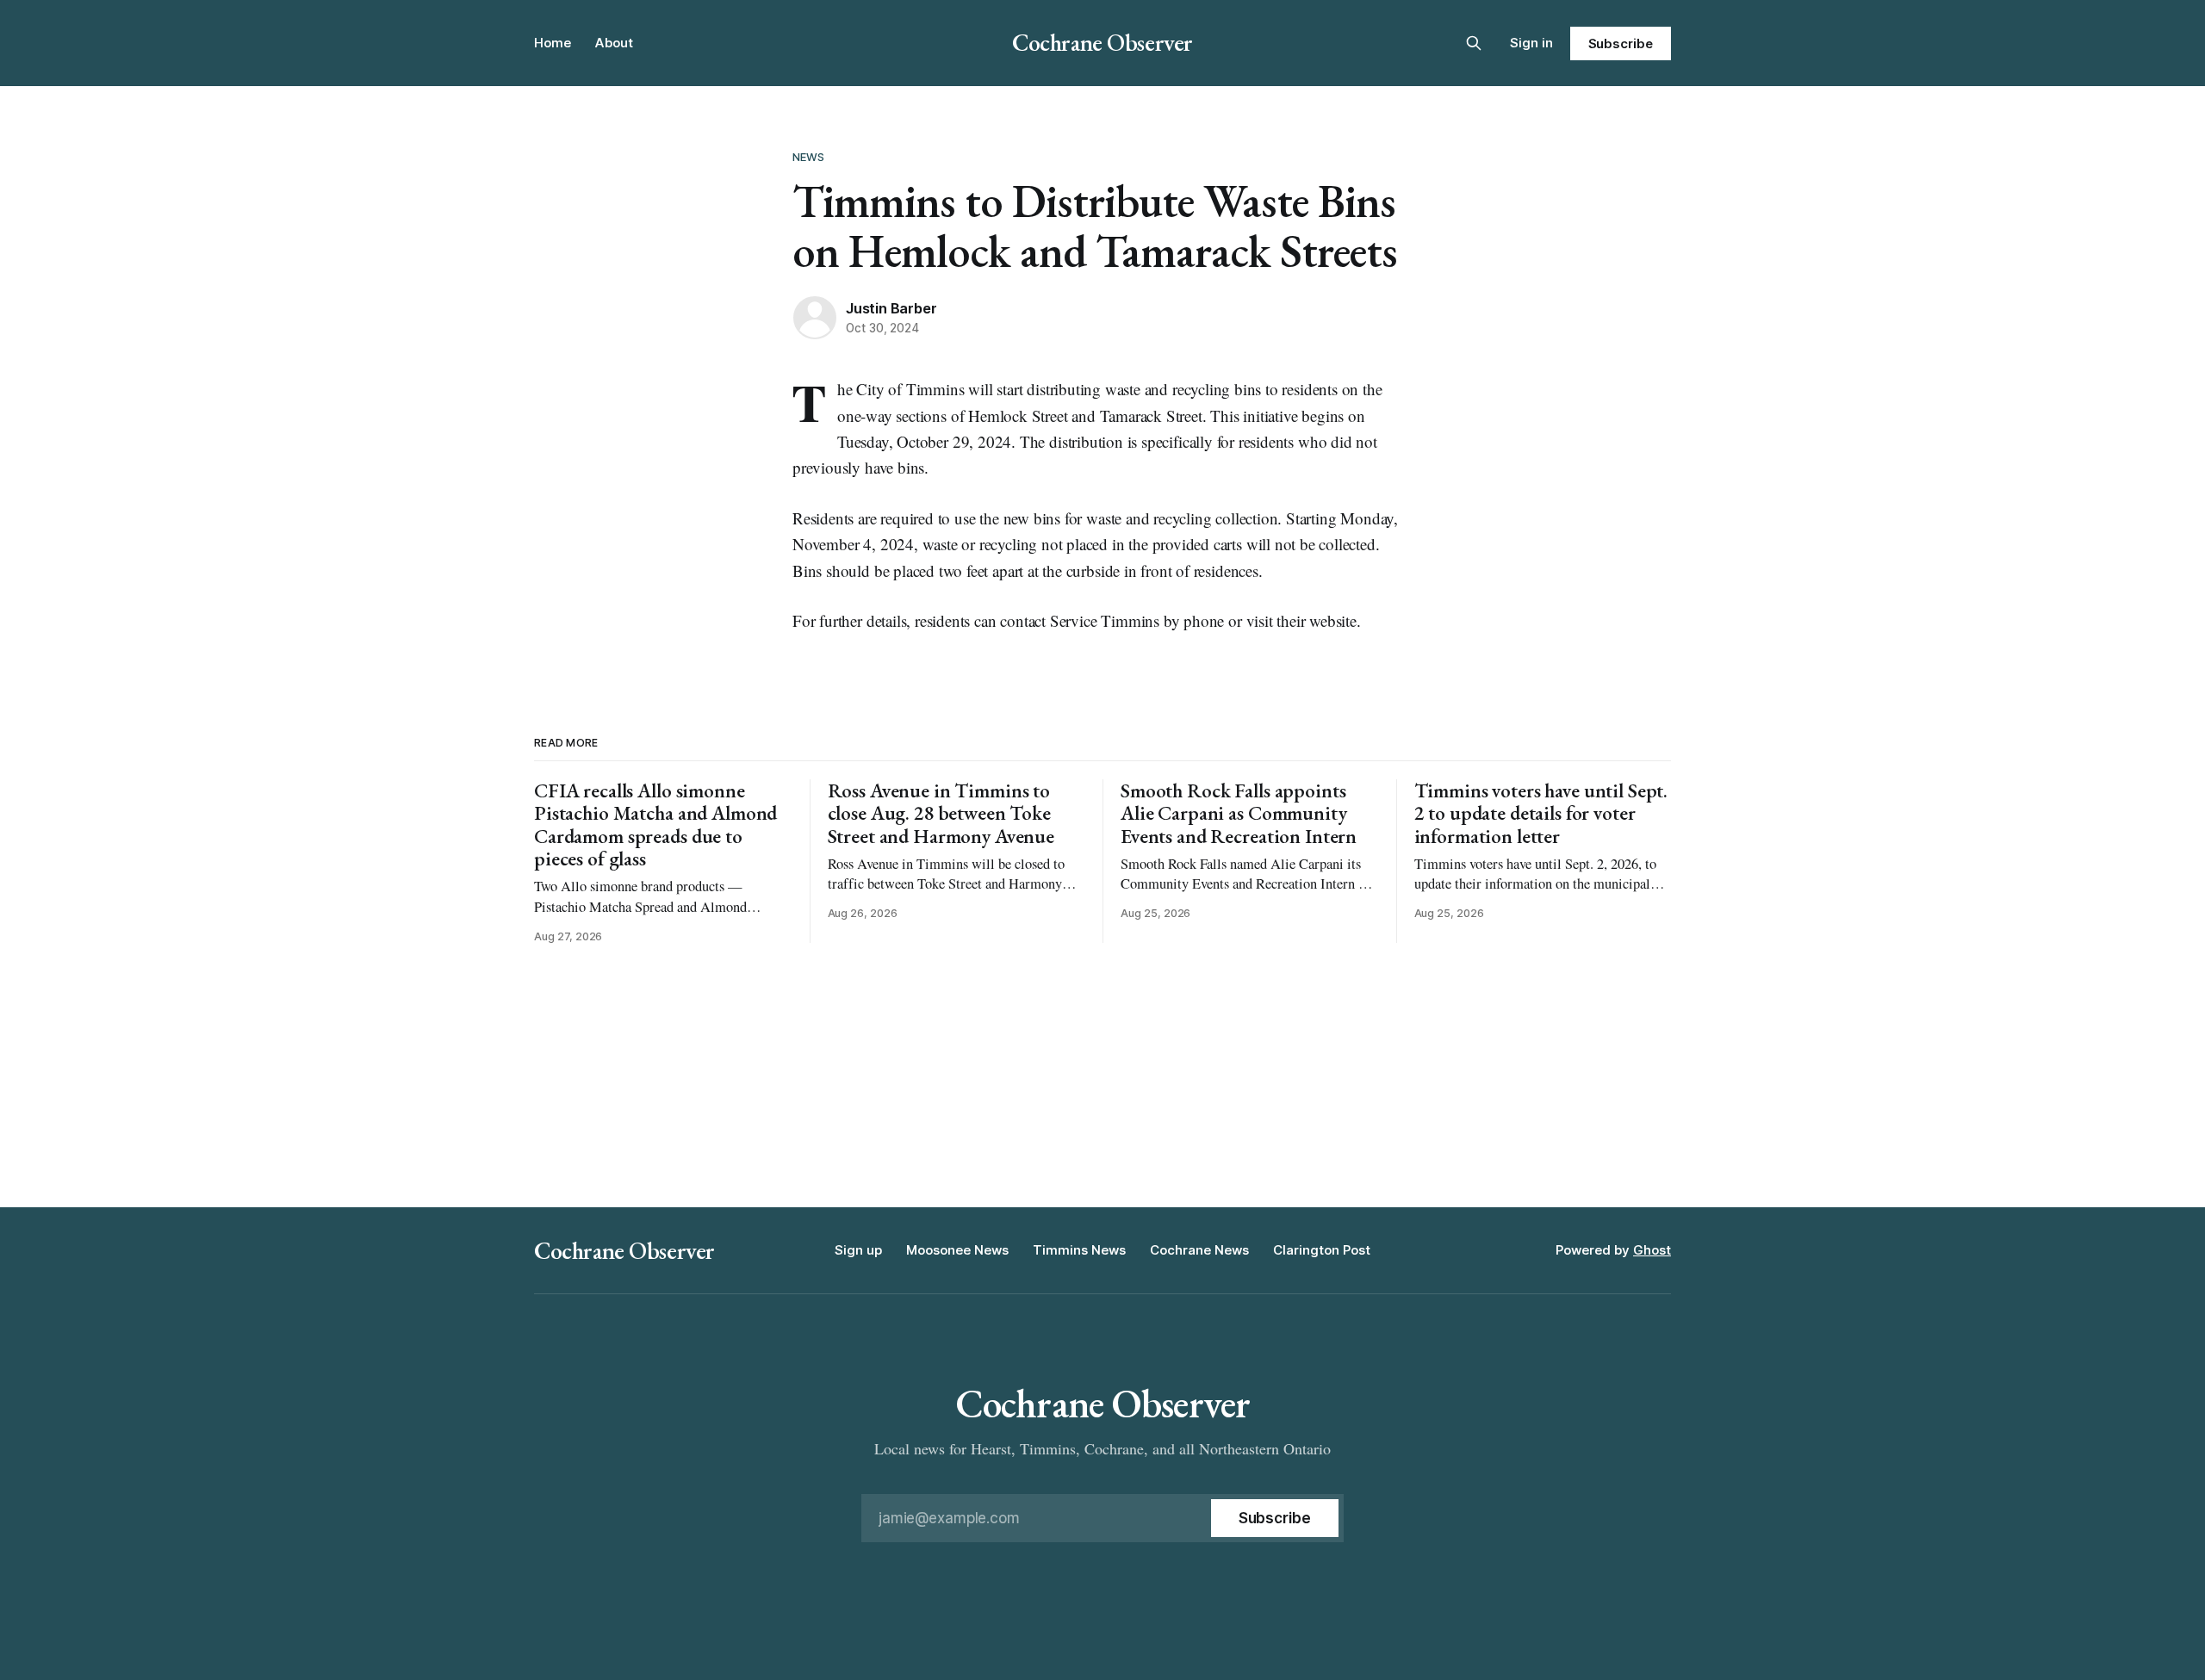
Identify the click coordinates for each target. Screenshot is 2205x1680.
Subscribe (1621, 43)
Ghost (1652, 1250)
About (614, 43)
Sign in (1531, 43)
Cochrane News (1199, 1250)
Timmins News (1079, 1250)
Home (553, 43)
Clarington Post (1322, 1250)
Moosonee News (957, 1250)
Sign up (858, 1250)
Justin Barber (891, 308)
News (809, 157)
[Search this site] (1474, 43)
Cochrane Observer (1102, 42)
